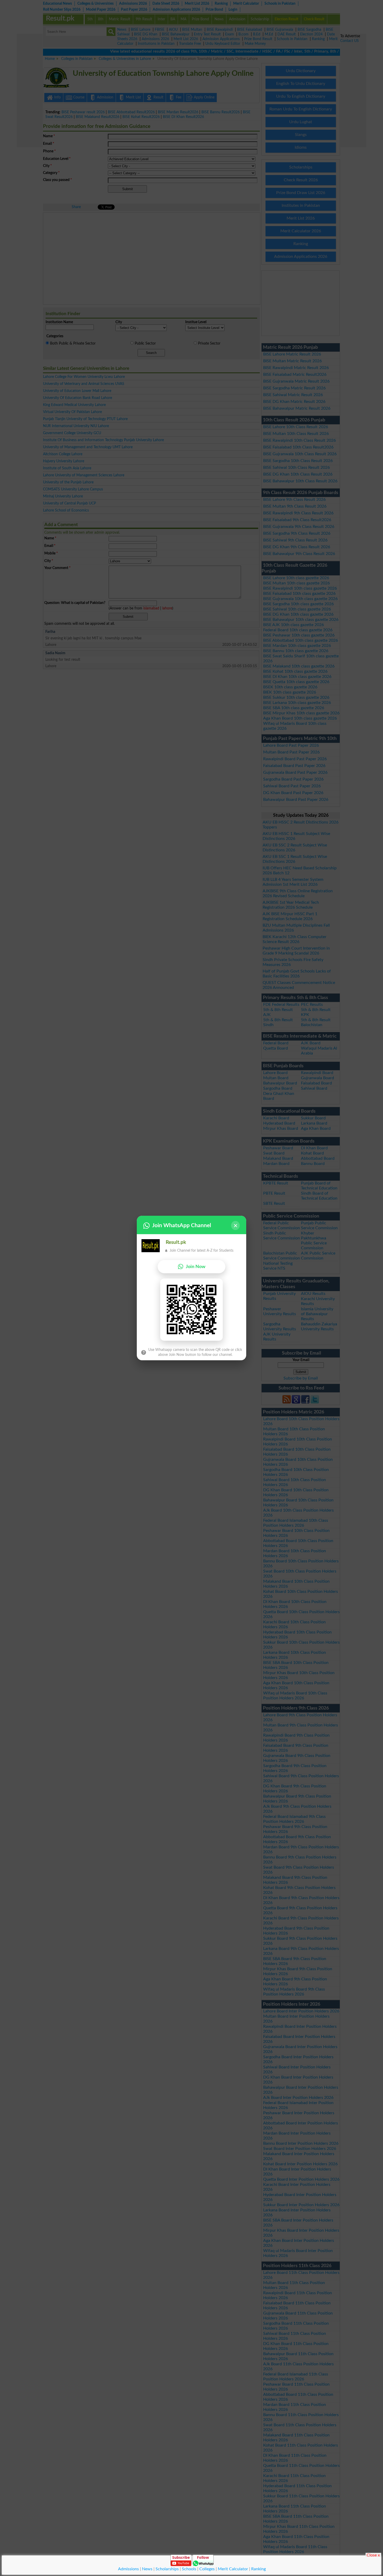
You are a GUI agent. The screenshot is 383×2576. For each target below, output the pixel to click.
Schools (189, 2569)
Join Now (196, 1267)
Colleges (207, 2569)
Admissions (128, 2569)
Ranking (258, 2569)
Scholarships (167, 2569)
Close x (373, 2555)
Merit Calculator (233, 2569)
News (147, 2569)
